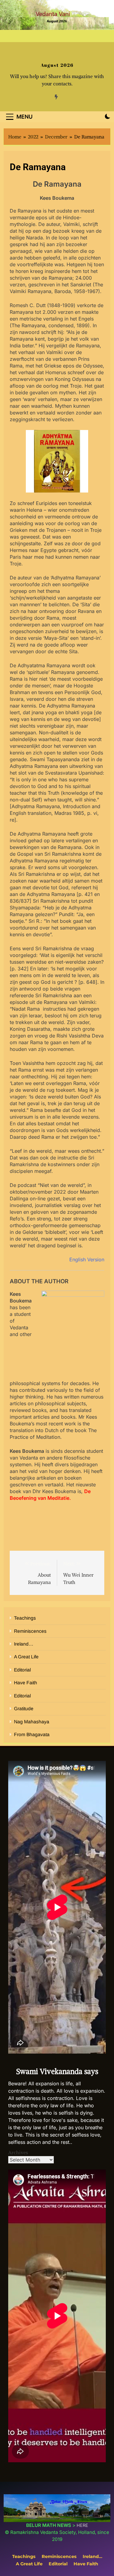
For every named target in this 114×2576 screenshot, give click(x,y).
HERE (82, 2525)
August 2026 (57, 65)
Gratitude (24, 1709)
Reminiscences (30, 1631)
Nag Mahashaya (32, 1722)
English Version (87, 1259)
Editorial (22, 1670)
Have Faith (26, 1683)
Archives (18, 2152)
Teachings (25, 1618)
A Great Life (26, 1657)
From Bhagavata (32, 1734)
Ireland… (24, 1644)
